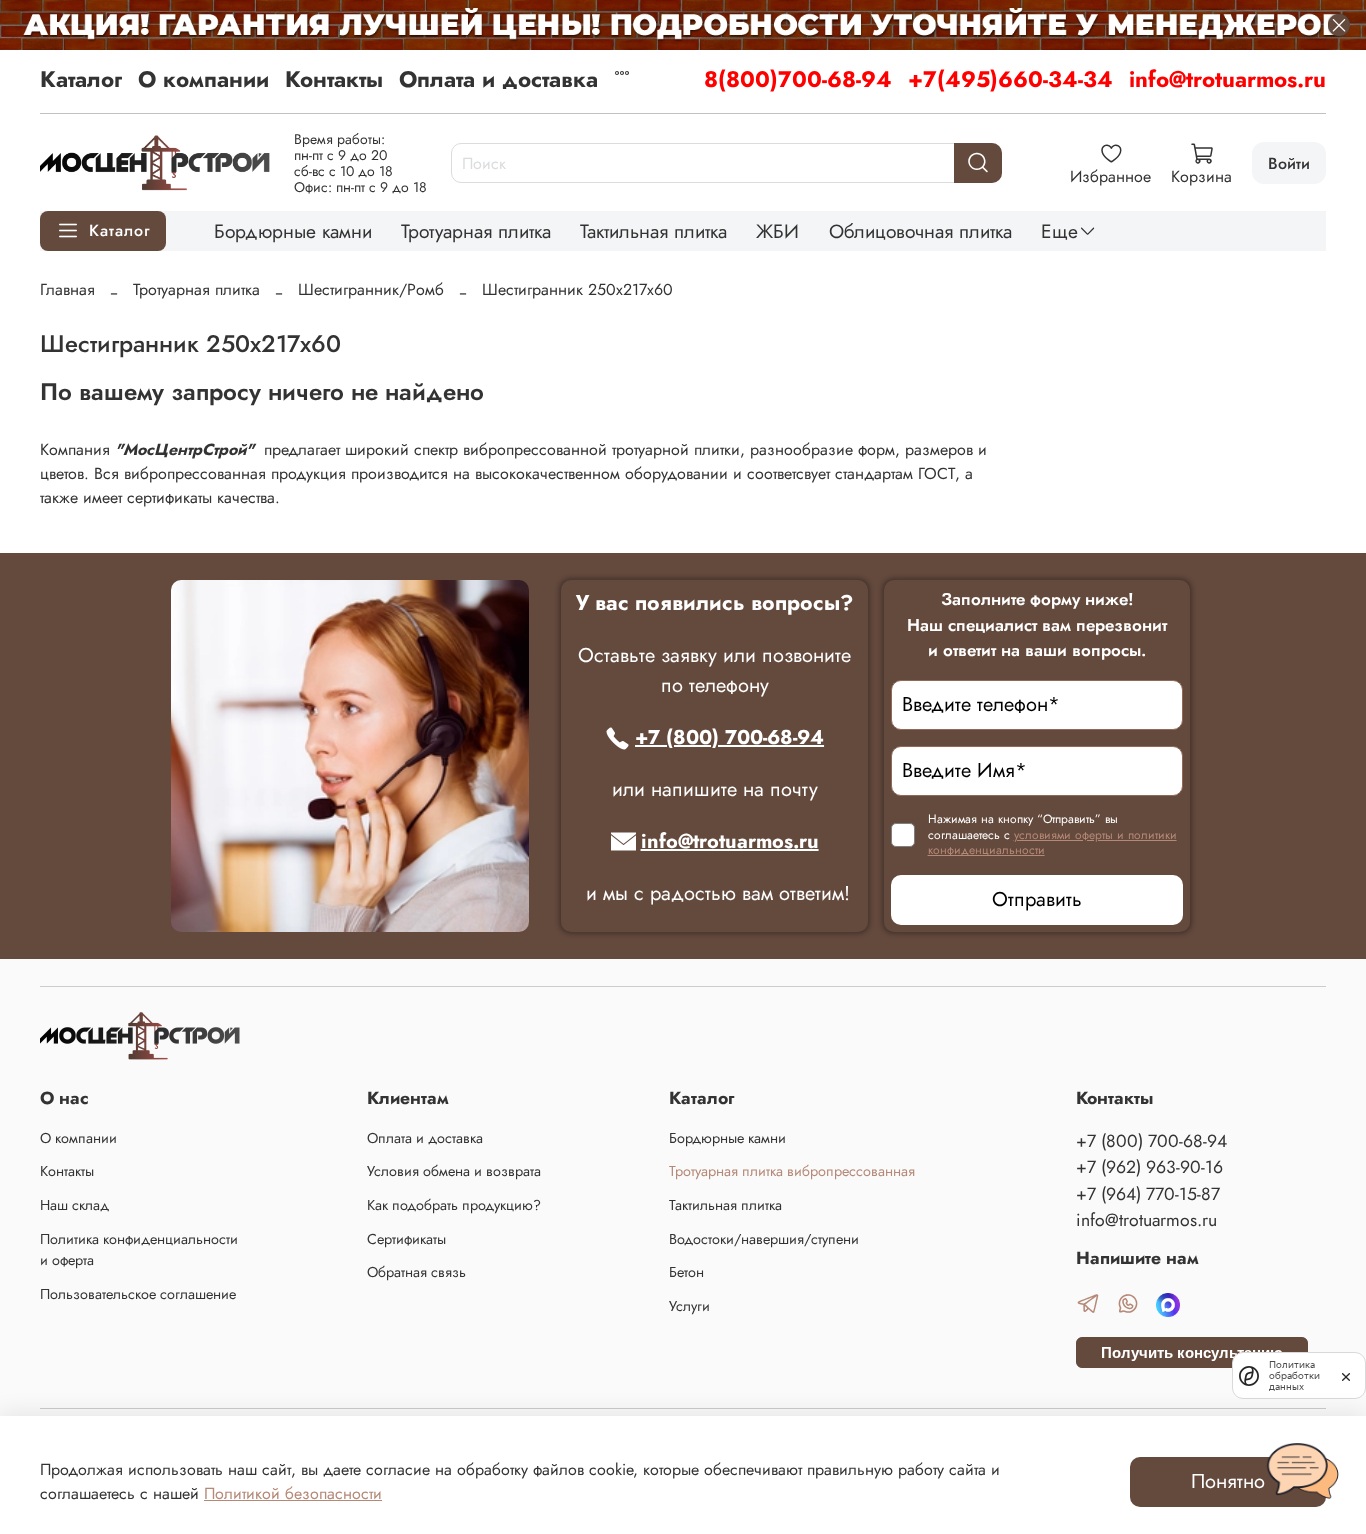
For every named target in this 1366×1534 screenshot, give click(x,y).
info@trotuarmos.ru (1227, 79)
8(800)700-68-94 (798, 79)
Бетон (686, 1272)
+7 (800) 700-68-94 (729, 737)
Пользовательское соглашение (138, 1294)
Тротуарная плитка (476, 231)
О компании (203, 79)
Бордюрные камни (293, 231)
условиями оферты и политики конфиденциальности (1052, 843)
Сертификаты (406, 1239)
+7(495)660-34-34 (1010, 79)
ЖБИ (777, 231)
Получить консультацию (1192, 1352)
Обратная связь (416, 1272)
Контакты (334, 79)
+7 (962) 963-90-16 (1149, 1167)
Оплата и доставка (498, 79)
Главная (67, 289)
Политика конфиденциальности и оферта (139, 1250)
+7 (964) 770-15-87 (1148, 1194)
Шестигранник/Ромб (371, 289)
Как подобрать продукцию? (454, 1205)
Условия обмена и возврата (454, 1171)
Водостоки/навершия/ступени (764, 1239)
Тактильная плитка (653, 231)
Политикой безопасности (293, 1493)
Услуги (689, 1306)
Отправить (1037, 899)
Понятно (1228, 1481)
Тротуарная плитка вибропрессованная (792, 1171)
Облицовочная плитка (920, 231)
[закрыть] (1346, 1375)
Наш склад (74, 1205)
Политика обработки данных (1294, 1375)
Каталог (81, 79)
